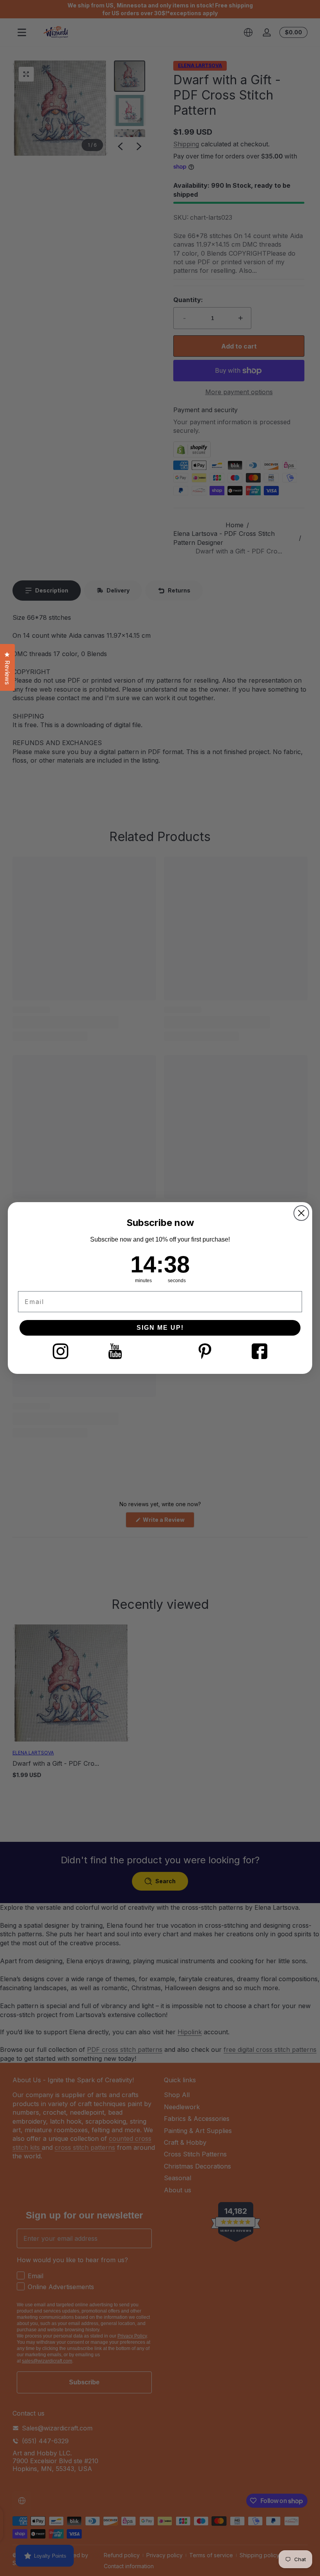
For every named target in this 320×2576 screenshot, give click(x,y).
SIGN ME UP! (160, 1328)
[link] (60, 1351)
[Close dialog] (301, 1213)
